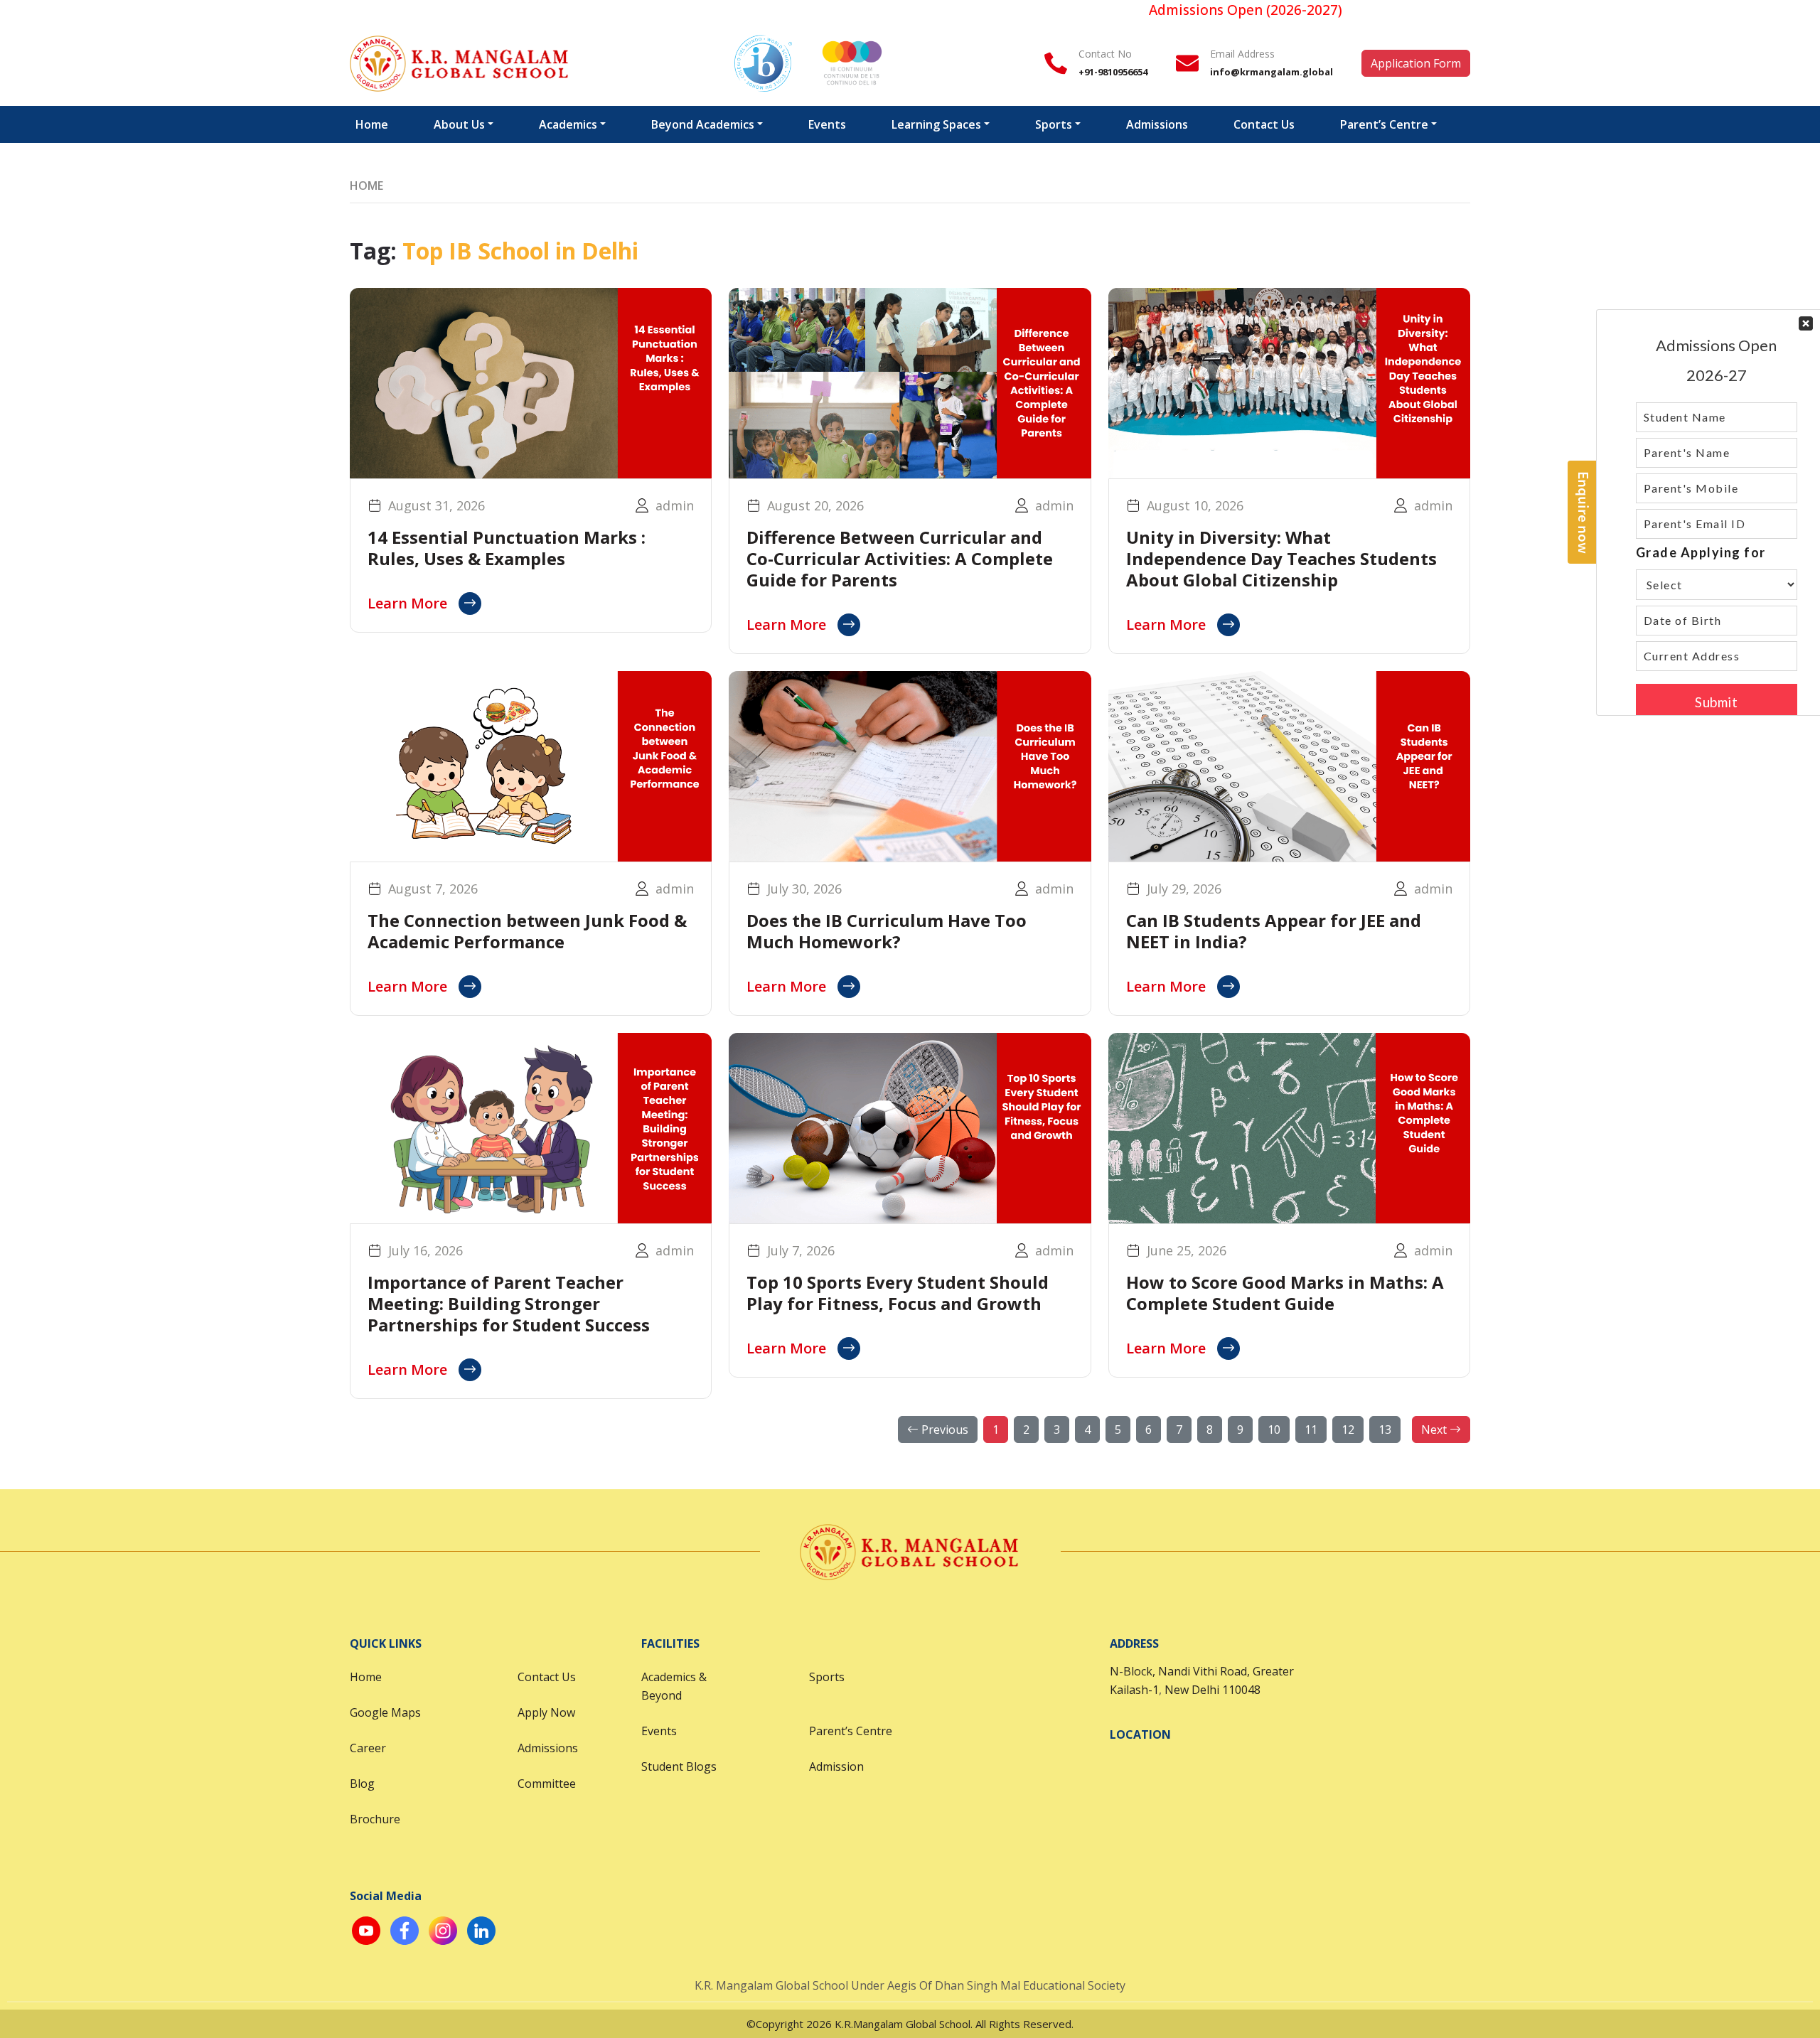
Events (827, 124)
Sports (1054, 124)
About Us (459, 124)
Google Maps (385, 1712)
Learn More (407, 603)
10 (1274, 1430)
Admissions (1157, 124)
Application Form (1416, 63)
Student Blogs (679, 1766)
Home (372, 124)
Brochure (375, 1819)
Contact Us (1264, 124)
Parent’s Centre (1384, 124)
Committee (547, 1784)
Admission (836, 1766)
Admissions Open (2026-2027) (1185, 10)
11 (1311, 1430)
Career (368, 1748)
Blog (362, 1784)
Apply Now (546, 1712)
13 (1385, 1430)
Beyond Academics (703, 124)
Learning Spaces (936, 124)
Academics (568, 124)
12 (1348, 1430)
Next (1435, 1430)
